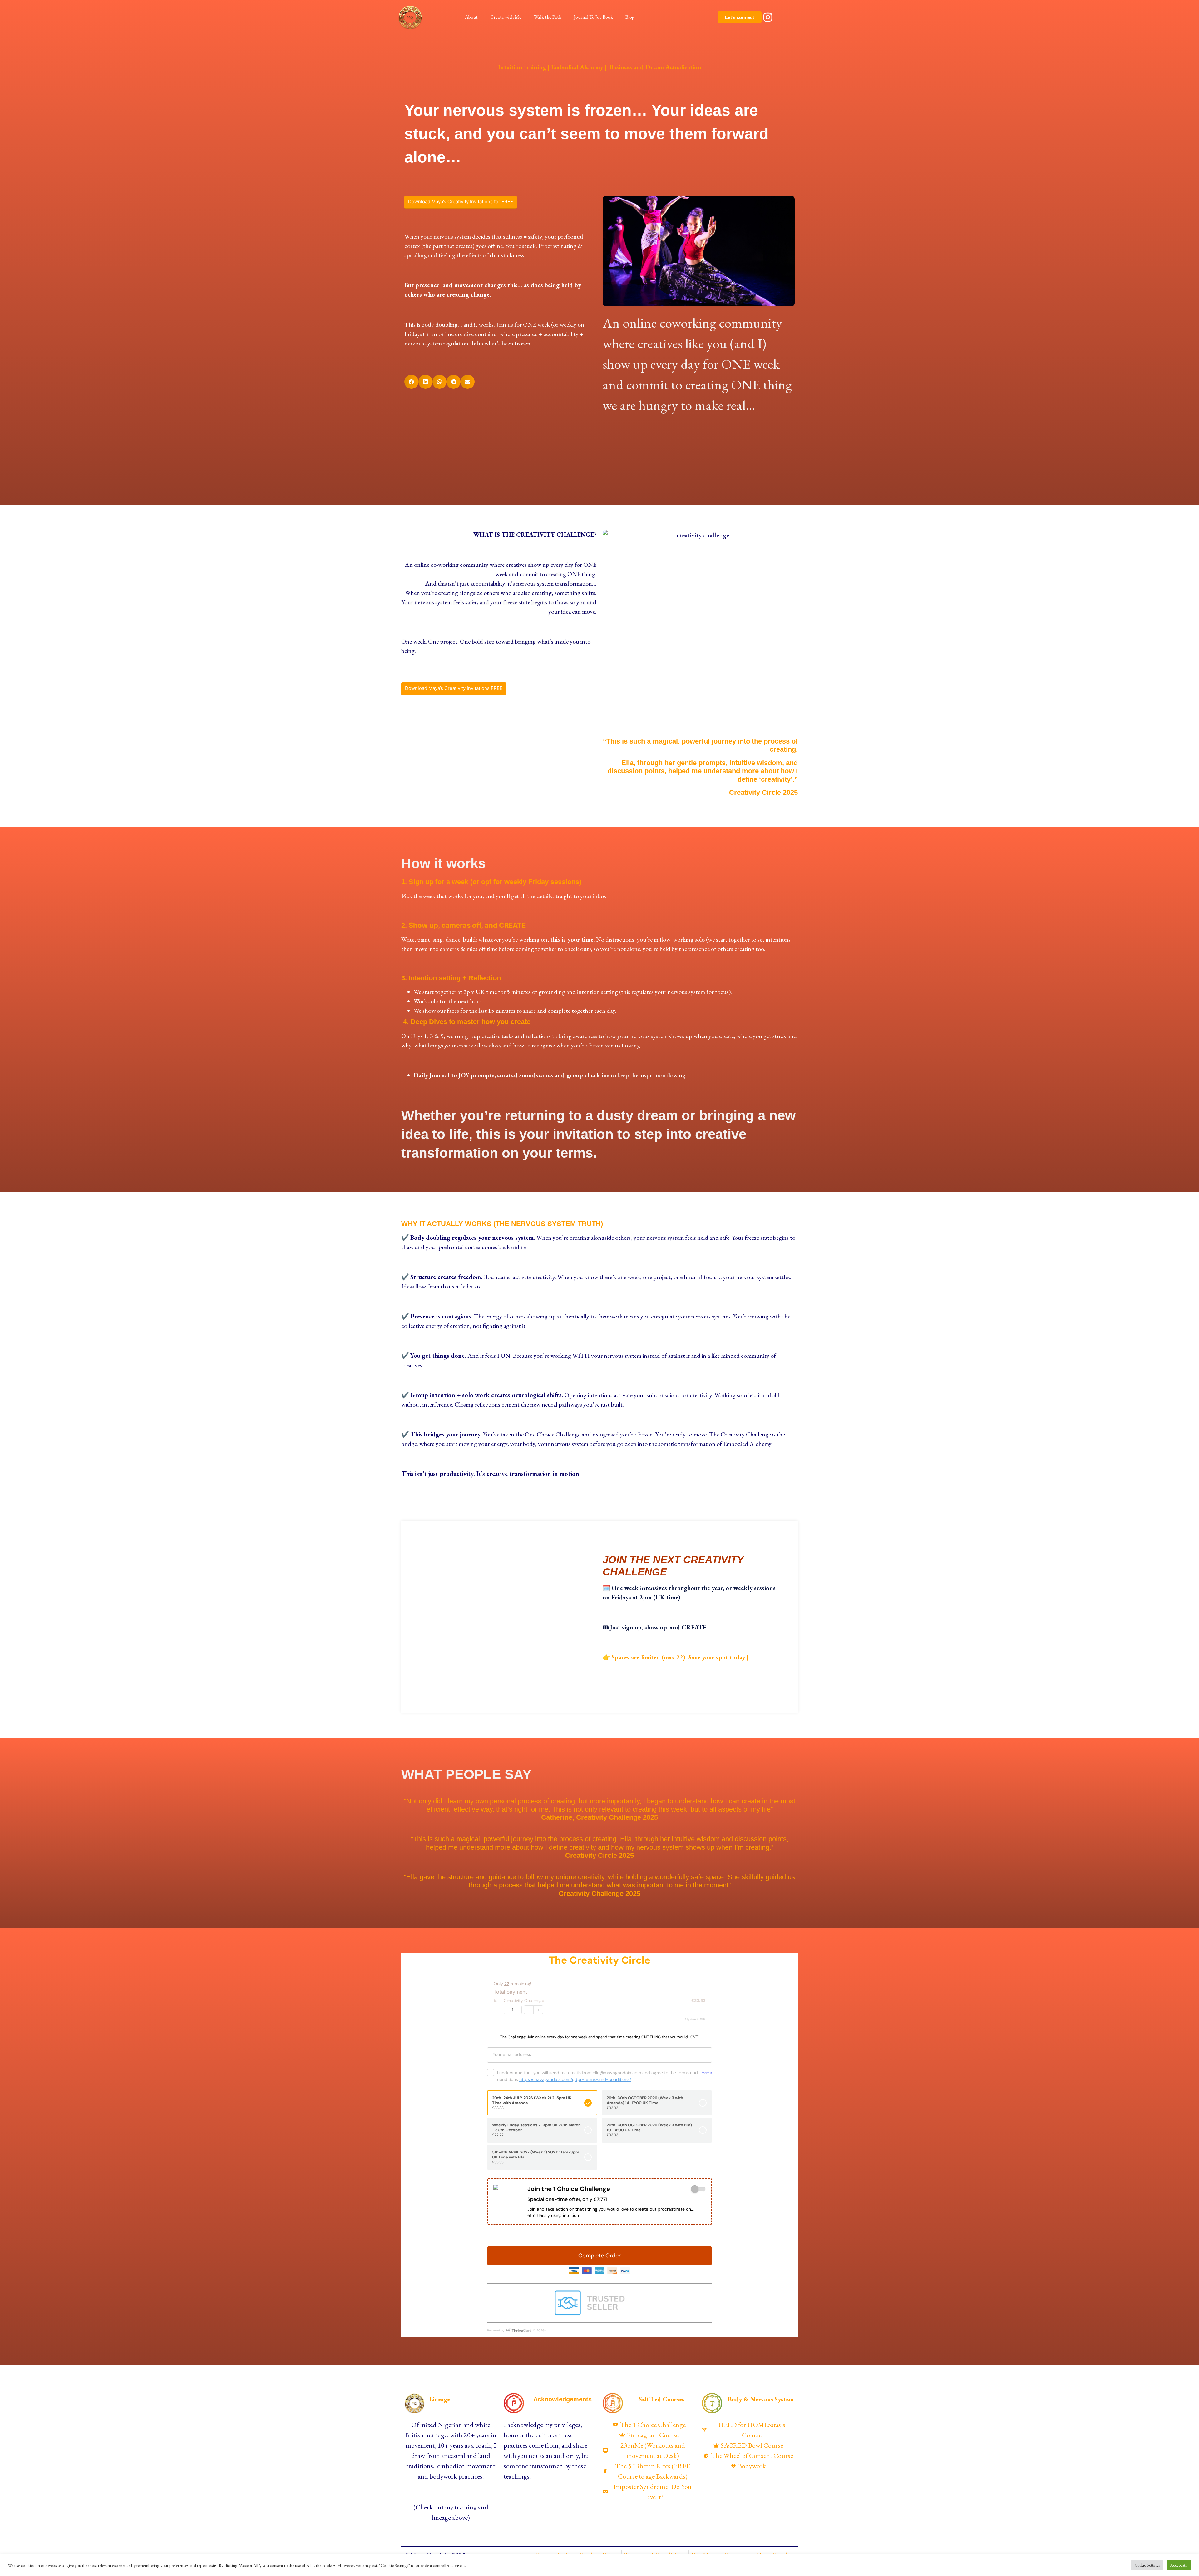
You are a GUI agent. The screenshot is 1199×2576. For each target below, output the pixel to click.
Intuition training (522, 67)
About (471, 17)
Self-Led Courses (662, 2399)
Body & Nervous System (761, 2399)
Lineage (440, 2399)
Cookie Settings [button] (1147, 2565)
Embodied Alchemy (577, 67)
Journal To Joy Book (593, 17)
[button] (411, 382)
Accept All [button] (1179, 2565)
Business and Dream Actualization (655, 67)
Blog (630, 17)
